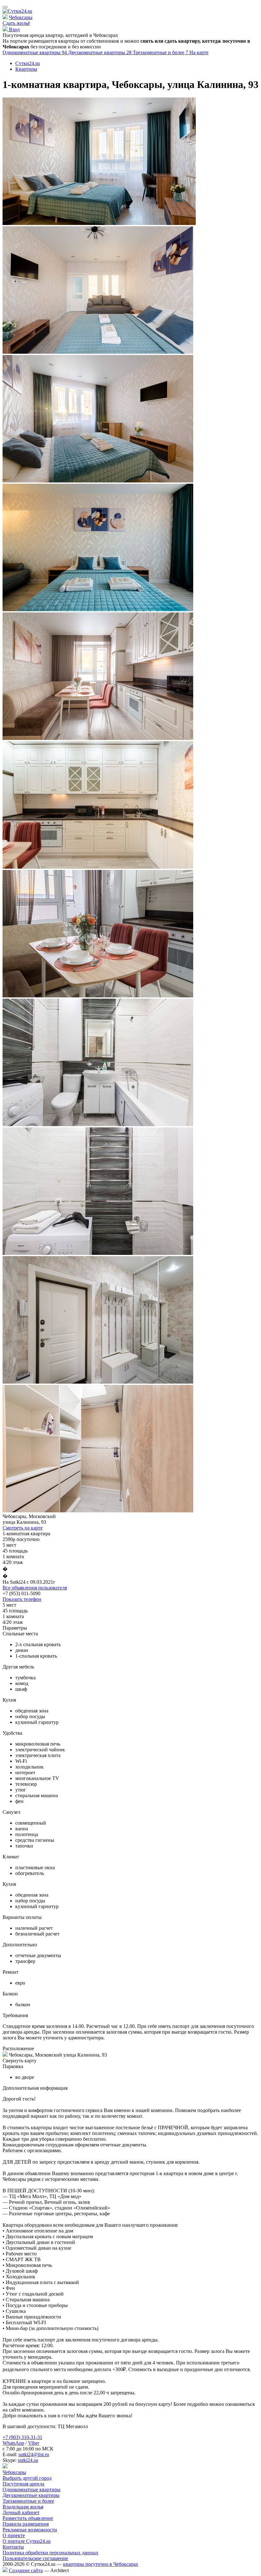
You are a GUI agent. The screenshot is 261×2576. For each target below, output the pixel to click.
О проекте (14, 2535)
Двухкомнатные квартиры (100, 52)
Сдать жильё (16, 23)
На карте (199, 52)
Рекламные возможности (30, 2530)
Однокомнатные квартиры (35, 52)
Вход (14, 29)
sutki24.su (28, 2460)
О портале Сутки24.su (27, 2541)
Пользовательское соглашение (35, 2558)
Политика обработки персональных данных (50, 2553)
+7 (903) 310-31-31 (22, 2437)
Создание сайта (26, 2570)
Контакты (13, 2547)
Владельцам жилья (23, 2507)
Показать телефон (22, 1599)
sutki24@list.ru (34, 2454)
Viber (34, 2443)
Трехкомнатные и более (161, 52)
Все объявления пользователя (35, 1588)
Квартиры (26, 69)
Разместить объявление (28, 2518)
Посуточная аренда (23, 2484)
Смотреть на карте (23, 1528)
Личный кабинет (21, 2512)
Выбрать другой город (27, 2478)
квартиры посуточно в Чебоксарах (101, 2564)
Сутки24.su (28, 63)
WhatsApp (13, 2443)
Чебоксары (21, 17)
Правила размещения (26, 2524)
